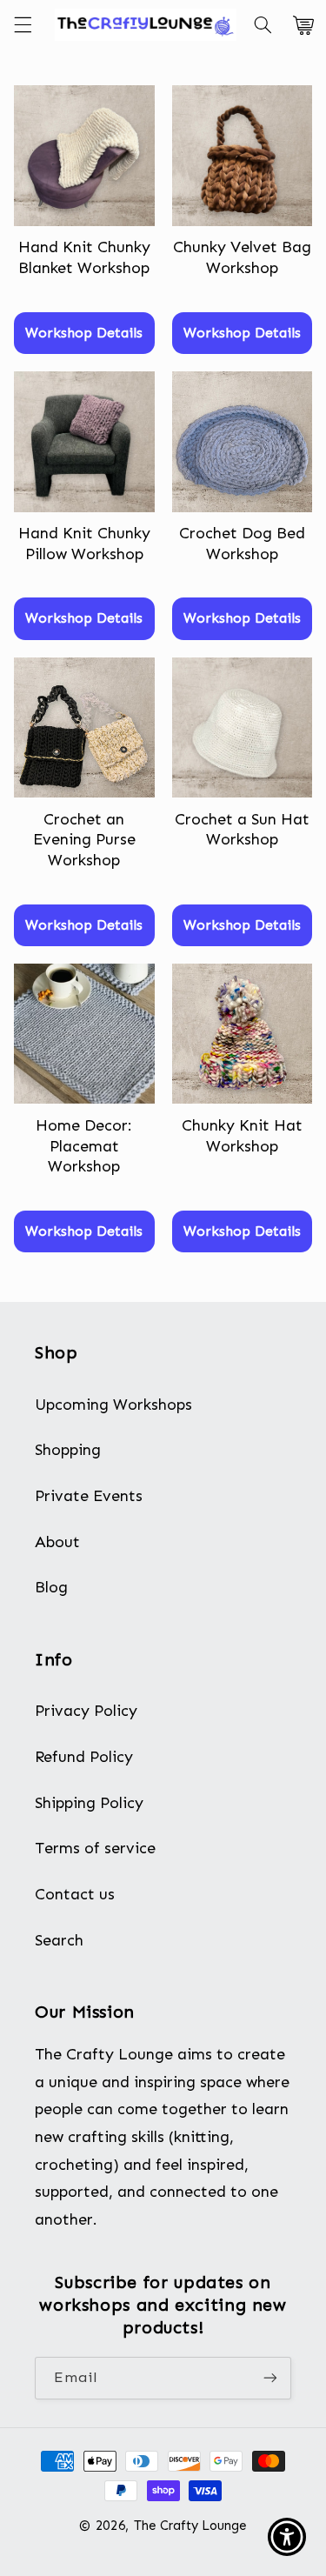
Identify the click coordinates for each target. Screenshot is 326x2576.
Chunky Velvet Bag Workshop (242, 257)
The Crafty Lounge (190, 2526)
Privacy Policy (86, 1711)
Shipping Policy (89, 1803)
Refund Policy (84, 1757)
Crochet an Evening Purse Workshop (84, 840)
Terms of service (95, 1848)
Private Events (89, 1496)
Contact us (75, 1894)
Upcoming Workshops (113, 1405)
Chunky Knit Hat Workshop (242, 1135)
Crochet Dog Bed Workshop (242, 543)
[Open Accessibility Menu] (287, 2537)
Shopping (68, 1450)
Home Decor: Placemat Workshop (84, 1146)
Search (59, 1940)
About (57, 1542)
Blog (51, 1587)
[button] (23, 25)
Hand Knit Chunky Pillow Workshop (84, 543)
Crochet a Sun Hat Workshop (242, 829)
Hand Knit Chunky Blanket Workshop (84, 257)
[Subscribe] (270, 2378)
